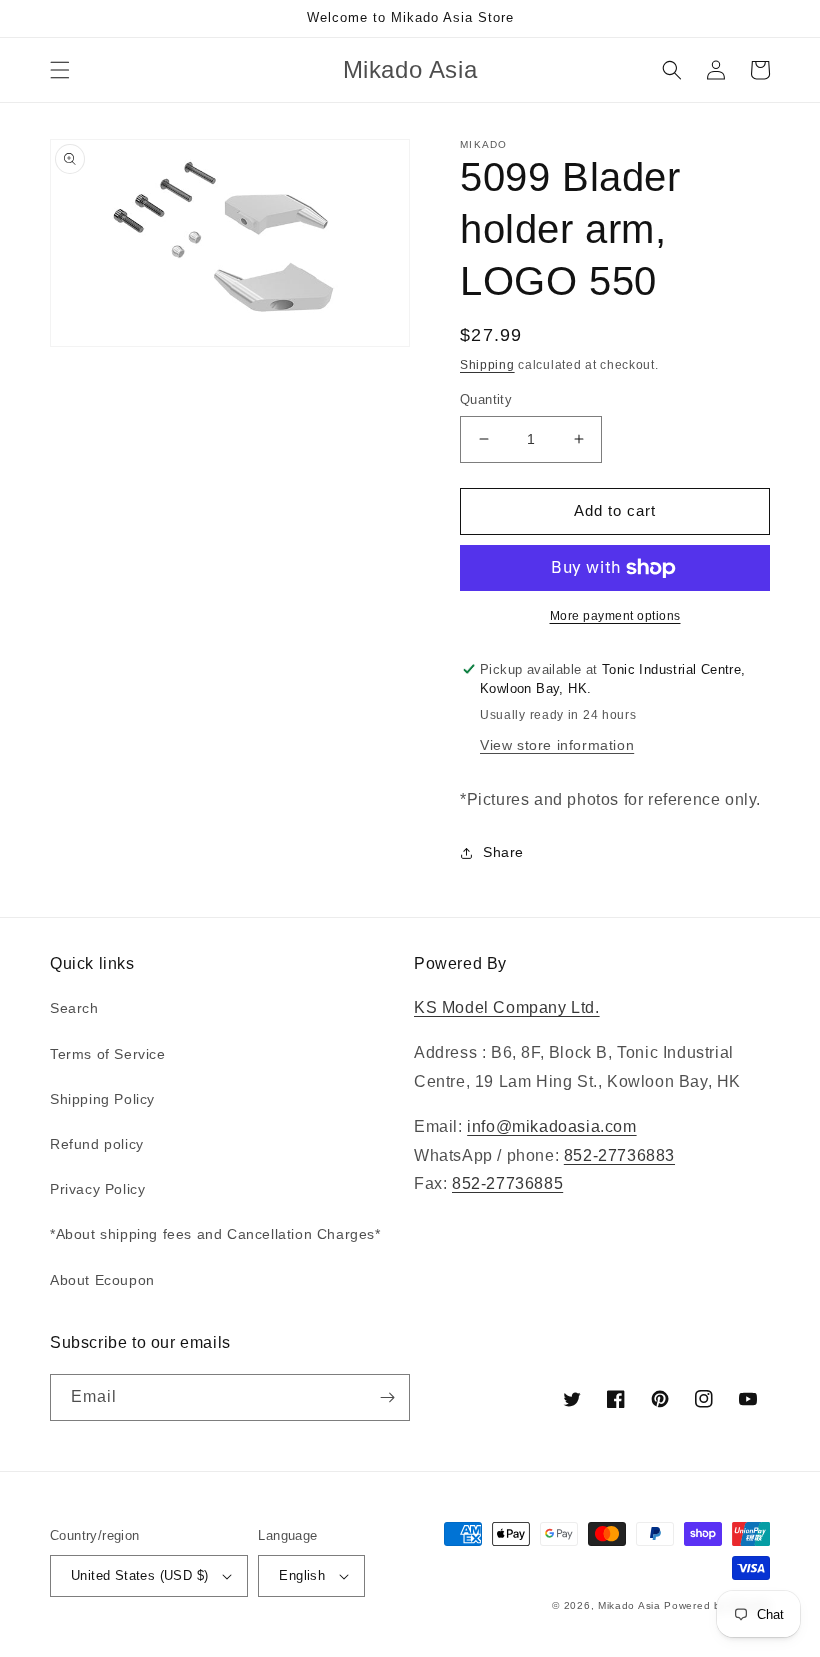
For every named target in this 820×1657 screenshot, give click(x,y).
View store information (557, 745)
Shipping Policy (102, 1099)
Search (74, 1008)
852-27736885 (507, 1183)
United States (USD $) (139, 1575)
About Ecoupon (102, 1280)
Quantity (486, 399)
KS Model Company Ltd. (507, 1007)
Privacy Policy (97, 1189)
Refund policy (97, 1144)
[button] (60, 70)
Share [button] (503, 852)
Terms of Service (108, 1054)
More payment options (615, 616)
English (302, 1575)
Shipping (487, 365)
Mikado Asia (629, 1605)
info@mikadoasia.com (551, 1126)
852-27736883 (619, 1155)
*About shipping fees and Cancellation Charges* (215, 1234)
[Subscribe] (387, 1397)
